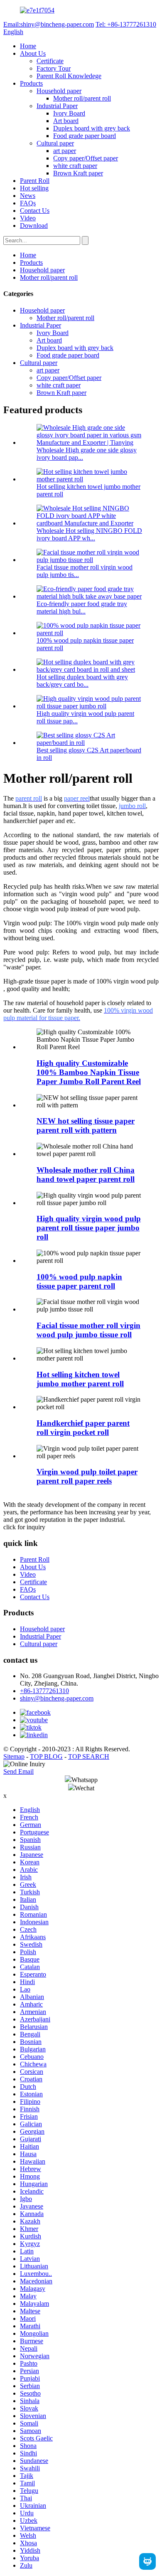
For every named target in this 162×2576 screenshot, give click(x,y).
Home (28, 46)
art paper (65, 151)
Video (28, 218)
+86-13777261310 (44, 1691)
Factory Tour (54, 68)
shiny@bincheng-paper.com (57, 1698)
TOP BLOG (46, 1756)
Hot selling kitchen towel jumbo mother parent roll (80, 1379)
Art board (66, 121)
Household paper (59, 91)
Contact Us (35, 211)
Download (34, 226)
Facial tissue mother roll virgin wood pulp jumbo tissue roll (88, 1330)
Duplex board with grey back (92, 128)
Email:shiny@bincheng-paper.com (49, 24)
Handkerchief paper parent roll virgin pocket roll (83, 1428)
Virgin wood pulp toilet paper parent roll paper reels (87, 1476)
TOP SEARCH (89, 1756)
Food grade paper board (85, 136)
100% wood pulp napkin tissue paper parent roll (79, 1281)
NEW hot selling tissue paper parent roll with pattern (86, 1125)
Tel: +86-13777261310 (126, 24)
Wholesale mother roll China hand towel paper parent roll (86, 1175)
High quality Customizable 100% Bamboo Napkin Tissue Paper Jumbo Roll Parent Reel (89, 1072)
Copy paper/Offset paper (86, 158)
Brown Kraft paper (78, 173)
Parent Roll (35, 181)
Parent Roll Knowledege (69, 76)
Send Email (18, 1771)
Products (31, 83)
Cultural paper (55, 143)
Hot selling (34, 188)
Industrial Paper (57, 106)
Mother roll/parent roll (82, 98)
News (28, 196)
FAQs (28, 203)
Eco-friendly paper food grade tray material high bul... (82, 608)
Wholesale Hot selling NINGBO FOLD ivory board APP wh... (89, 534)
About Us (33, 53)
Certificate (50, 61)
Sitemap (14, 1756)
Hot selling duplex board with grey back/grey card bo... (82, 681)
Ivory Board (69, 113)
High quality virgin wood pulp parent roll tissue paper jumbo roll (89, 1228)
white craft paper (75, 166)
